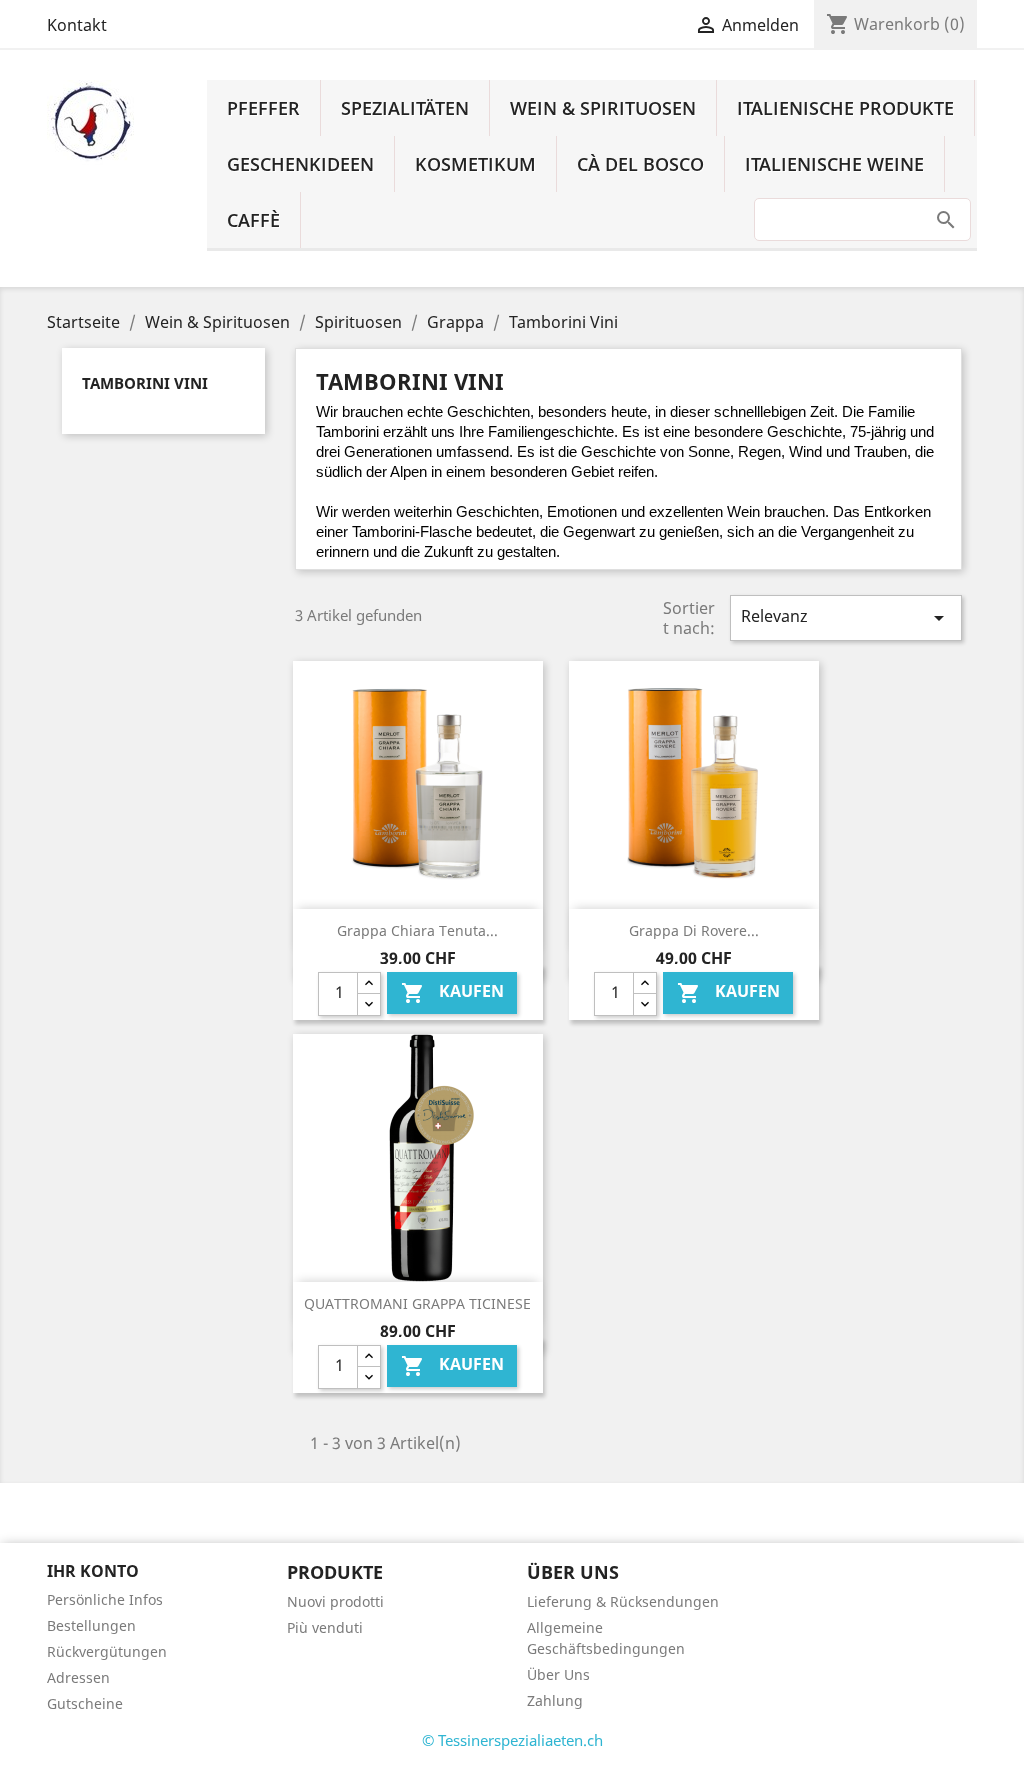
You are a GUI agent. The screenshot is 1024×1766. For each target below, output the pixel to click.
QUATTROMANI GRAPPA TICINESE (417, 1303)
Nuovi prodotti (335, 1601)
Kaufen (452, 992)
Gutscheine (85, 1703)
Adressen (78, 1677)
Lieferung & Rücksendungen (623, 1601)
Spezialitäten (405, 108)
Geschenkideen (300, 164)
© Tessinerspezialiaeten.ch (512, 1740)
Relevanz (846, 617)
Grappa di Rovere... (694, 930)
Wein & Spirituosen (603, 108)
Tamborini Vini (145, 383)
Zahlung (555, 1700)
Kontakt (77, 25)
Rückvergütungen (107, 1651)
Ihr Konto (93, 1571)
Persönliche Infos (105, 1599)
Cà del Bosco (640, 164)
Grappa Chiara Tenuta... (417, 930)
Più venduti (325, 1627)
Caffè (253, 220)
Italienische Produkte (845, 108)
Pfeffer (263, 108)
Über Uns (558, 1674)
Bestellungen (91, 1625)
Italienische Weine (834, 164)
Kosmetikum (475, 164)
